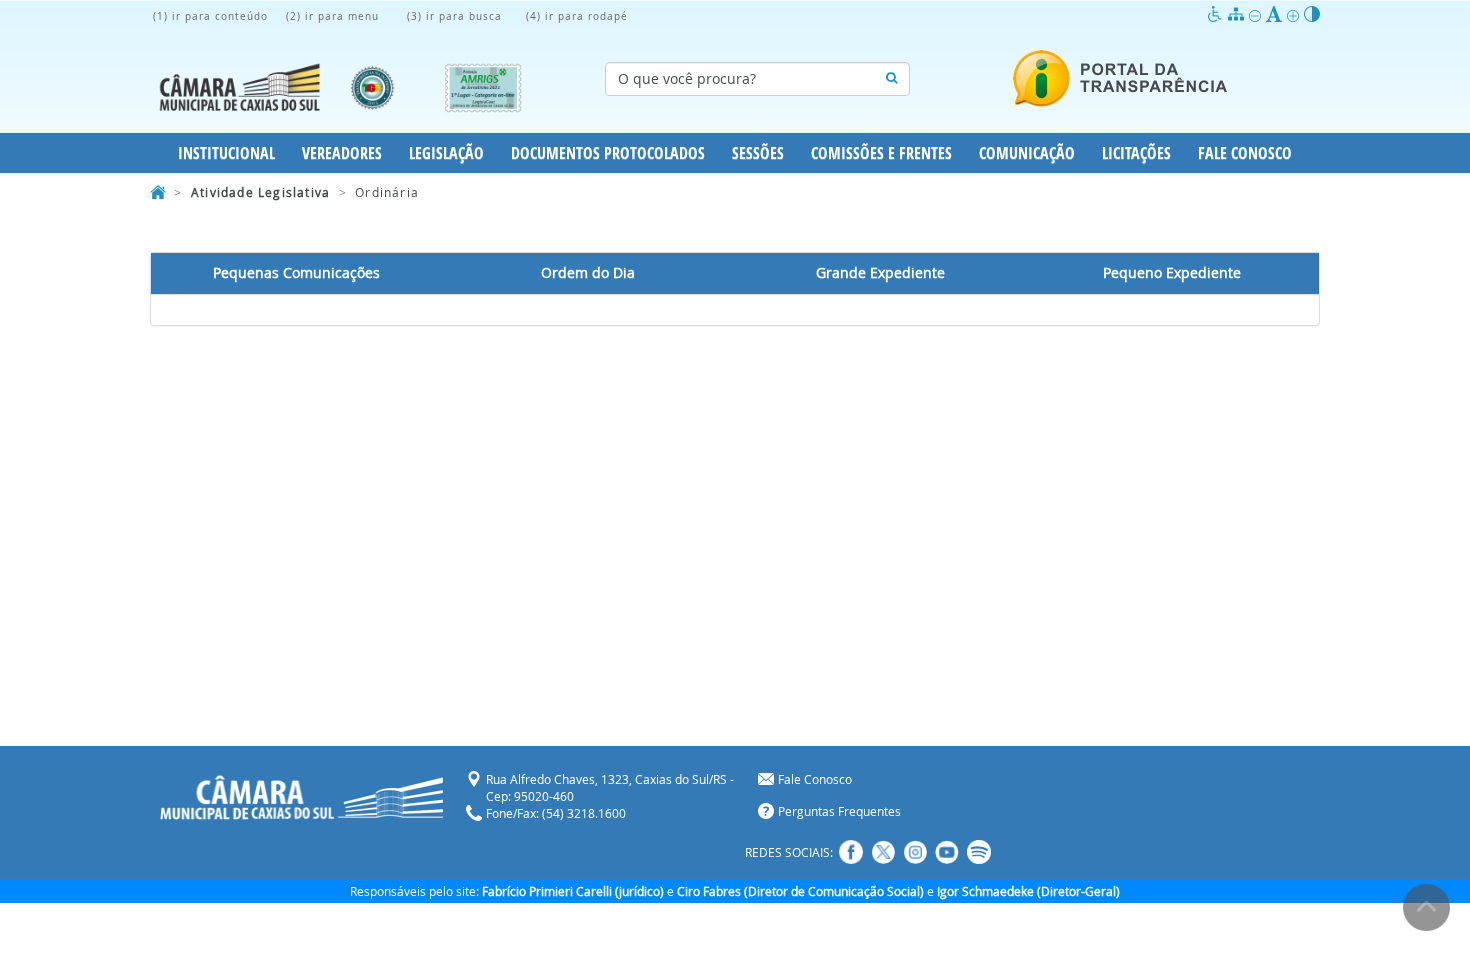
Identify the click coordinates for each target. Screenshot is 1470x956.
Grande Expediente (880, 273)
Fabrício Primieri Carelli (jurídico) (573, 891)
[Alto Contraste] (1312, 14)
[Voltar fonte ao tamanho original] (1276, 14)
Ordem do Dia (588, 273)
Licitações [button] (1136, 153)
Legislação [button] (446, 153)
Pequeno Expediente (1172, 273)
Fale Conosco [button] (1245, 153)
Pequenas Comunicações (296, 273)
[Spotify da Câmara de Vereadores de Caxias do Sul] (979, 852)
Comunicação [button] (1027, 153)
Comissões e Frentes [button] (881, 153)
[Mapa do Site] (1238, 14)
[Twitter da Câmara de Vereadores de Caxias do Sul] (883, 852)
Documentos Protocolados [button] (608, 153)
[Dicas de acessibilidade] (1217, 14)
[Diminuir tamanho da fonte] (1257, 14)
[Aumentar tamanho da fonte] (1295, 14)
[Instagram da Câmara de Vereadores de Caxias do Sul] (915, 852)
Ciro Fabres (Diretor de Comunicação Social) (800, 891)
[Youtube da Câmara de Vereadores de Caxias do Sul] (947, 852)
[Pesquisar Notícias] (891, 79)
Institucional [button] (226, 153)
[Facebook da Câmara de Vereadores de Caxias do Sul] (851, 852)
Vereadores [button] (342, 153)
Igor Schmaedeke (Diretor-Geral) (1028, 891)
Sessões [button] (758, 153)
